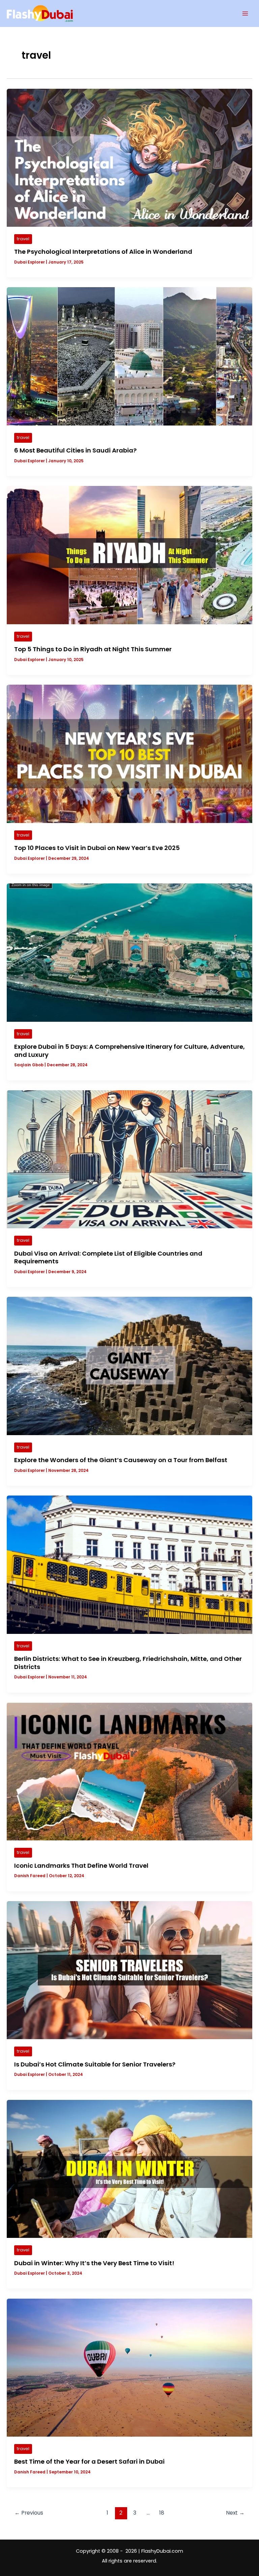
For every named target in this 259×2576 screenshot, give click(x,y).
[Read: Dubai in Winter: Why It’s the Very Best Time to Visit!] (129, 2168)
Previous (29, 2513)
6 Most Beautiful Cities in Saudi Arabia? (75, 450)
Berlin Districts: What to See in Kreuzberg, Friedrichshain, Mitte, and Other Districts (128, 1663)
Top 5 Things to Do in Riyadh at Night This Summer (93, 649)
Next (235, 2513)
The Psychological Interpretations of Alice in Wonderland (103, 252)
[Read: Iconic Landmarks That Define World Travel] (129, 1771)
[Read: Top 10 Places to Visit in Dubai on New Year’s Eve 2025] (129, 753)
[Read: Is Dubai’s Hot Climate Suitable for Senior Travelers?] (129, 1970)
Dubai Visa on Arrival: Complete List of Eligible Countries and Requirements (108, 1257)
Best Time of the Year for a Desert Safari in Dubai (89, 2461)
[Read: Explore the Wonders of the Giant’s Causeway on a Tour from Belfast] (129, 1366)
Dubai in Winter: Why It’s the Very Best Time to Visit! (94, 2263)
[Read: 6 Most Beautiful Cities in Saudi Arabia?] (129, 356)
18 (162, 2513)
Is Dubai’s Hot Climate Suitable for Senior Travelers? (95, 2064)
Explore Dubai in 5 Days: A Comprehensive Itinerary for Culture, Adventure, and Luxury (129, 1051)
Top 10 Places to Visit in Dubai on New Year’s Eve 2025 (97, 848)
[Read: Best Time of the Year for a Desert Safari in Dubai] (129, 2367)
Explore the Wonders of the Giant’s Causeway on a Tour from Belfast (121, 1460)
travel (23, 239)
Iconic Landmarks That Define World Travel (81, 1866)
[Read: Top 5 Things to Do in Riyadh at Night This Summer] (129, 555)
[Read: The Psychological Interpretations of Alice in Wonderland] (129, 157)
